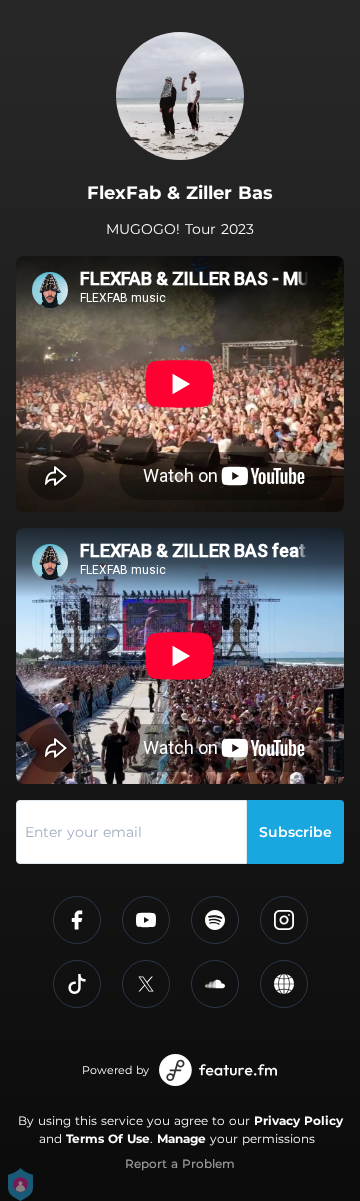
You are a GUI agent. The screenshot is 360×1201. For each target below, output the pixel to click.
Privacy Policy (298, 1120)
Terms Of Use (108, 1138)
